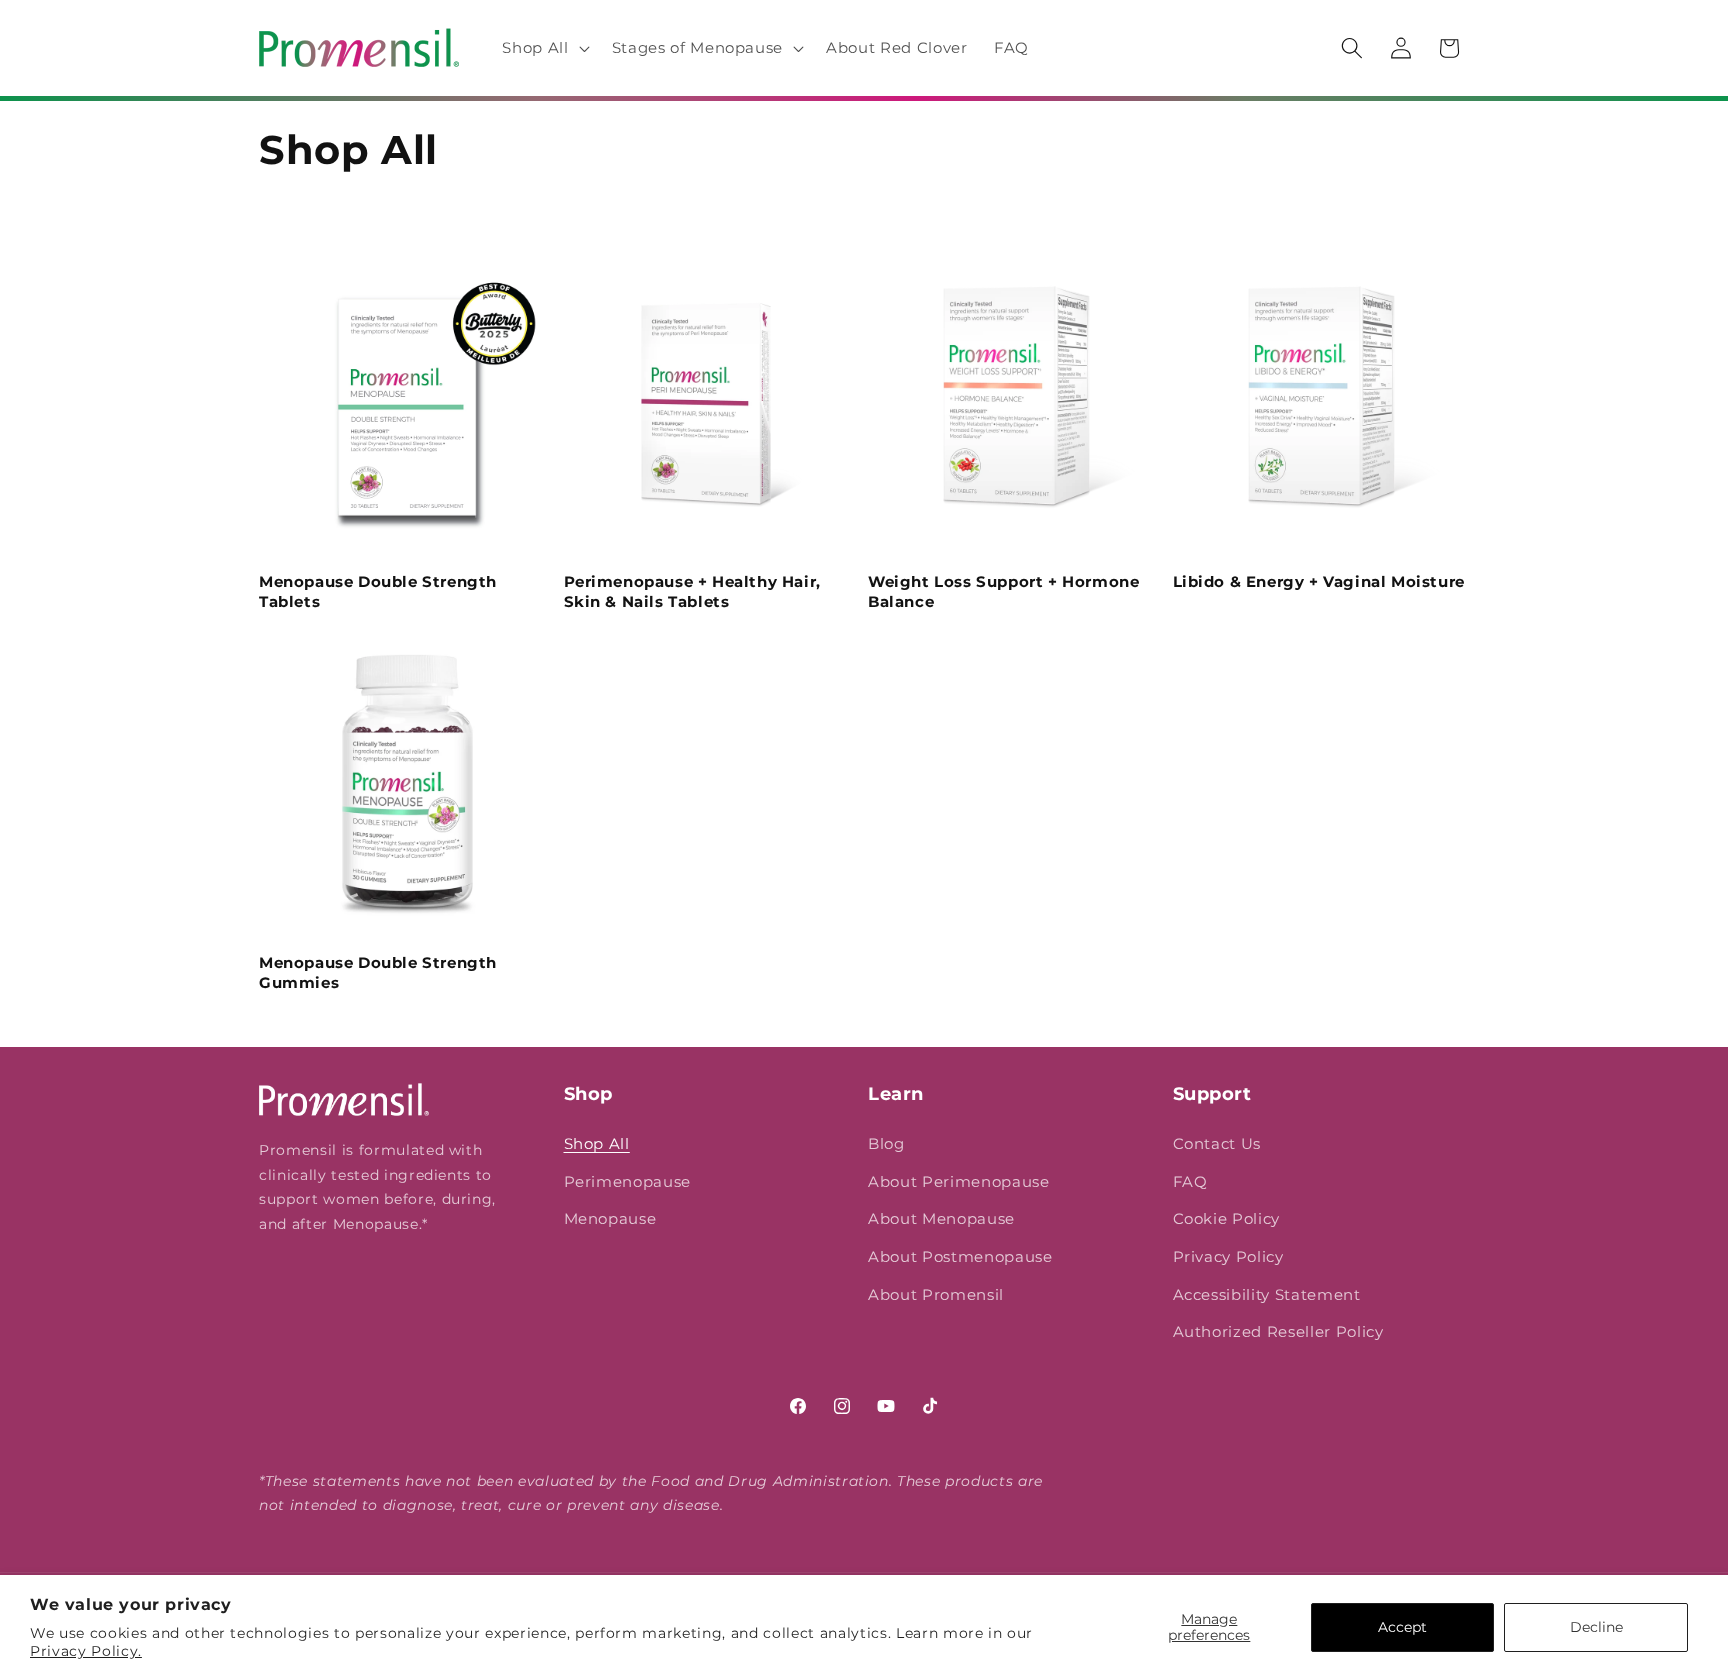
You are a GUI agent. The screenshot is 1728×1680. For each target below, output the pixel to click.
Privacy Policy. (86, 1651)
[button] (543, 48)
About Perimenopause (959, 1181)
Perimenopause (628, 1181)
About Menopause (941, 1218)
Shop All (597, 1143)
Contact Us (1217, 1143)
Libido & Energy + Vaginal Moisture (1319, 581)
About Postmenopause (960, 1256)
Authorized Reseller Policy (1278, 1331)
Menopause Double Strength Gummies (378, 972)
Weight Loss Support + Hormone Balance (1003, 591)
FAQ (1190, 1181)
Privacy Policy (1228, 1256)
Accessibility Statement (1267, 1294)
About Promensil (936, 1294)
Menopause (610, 1218)
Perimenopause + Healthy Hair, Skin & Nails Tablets (692, 591)
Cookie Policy (1227, 1218)
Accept (1402, 1627)
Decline (1596, 1627)
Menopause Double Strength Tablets (378, 591)
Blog (886, 1143)
